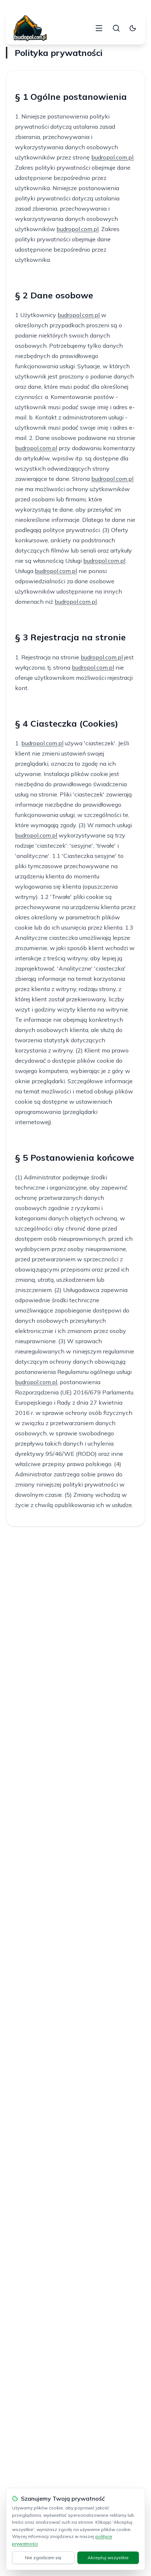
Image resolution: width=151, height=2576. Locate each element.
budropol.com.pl (112, 157)
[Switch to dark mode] (133, 28)
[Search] (116, 28)
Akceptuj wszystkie (108, 2558)
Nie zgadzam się (43, 2558)
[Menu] (99, 28)
